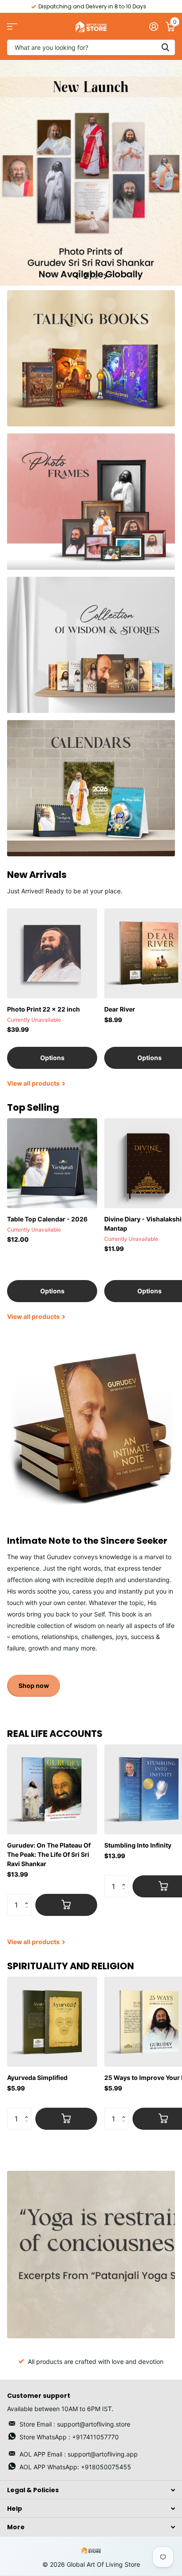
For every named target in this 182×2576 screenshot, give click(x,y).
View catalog (12, 26)
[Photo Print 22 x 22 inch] (52, 953)
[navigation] (77, 276)
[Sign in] (154, 26)
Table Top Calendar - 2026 (47, 1219)
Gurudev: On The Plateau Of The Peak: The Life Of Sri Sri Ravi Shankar (49, 1854)
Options (52, 1058)
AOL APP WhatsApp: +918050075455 (75, 2467)
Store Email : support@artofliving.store (75, 2424)
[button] (28, 1897)
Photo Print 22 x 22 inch (44, 1009)
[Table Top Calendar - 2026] (52, 1163)
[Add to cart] (66, 1905)
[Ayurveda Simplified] (52, 2022)
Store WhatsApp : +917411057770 (69, 2437)
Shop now (34, 1686)
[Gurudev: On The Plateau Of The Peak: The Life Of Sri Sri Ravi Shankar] (52, 1789)
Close (91, 2490)
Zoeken (165, 47)
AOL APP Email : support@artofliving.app (79, 2454)
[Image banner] (91, 2255)
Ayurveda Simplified (37, 2078)
